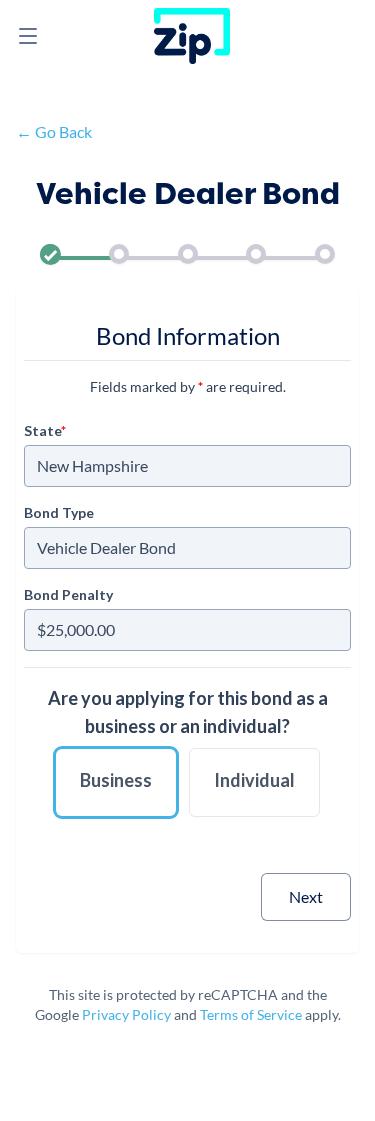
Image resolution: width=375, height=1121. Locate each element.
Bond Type (59, 512)
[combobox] (187, 466)
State (45, 430)
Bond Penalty (68, 594)
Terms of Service (251, 1014)
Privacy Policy (126, 1014)
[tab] (50, 258)
